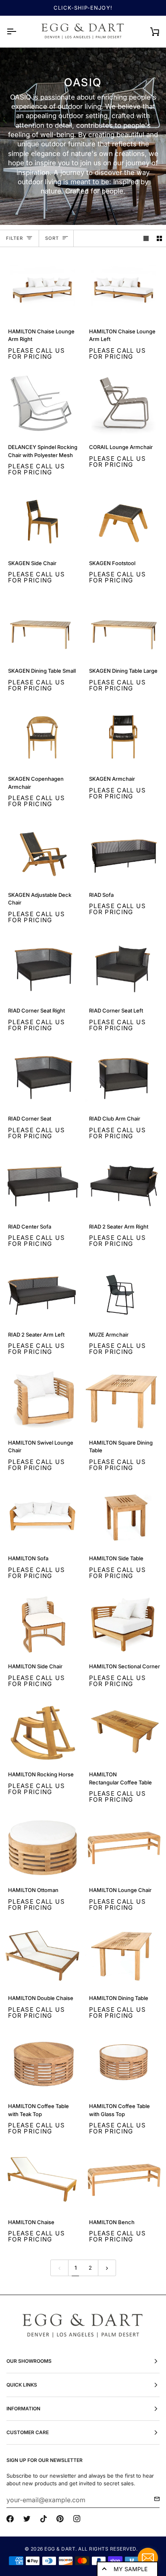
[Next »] (107, 2268)
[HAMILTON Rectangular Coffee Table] (123, 1732)
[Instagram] (77, 2519)
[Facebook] (10, 2519)
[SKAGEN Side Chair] (43, 521)
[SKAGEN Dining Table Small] (43, 629)
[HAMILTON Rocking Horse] (43, 1732)
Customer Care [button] (28, 2432)
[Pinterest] (60, 2519)
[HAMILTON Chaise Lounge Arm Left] (123, 289)
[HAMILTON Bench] (123, 2180)
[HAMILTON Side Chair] (43, 1624)
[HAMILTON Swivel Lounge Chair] (43, 1400)
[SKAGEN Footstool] (123, 521)
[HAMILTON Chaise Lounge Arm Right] (43, 289)
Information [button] (23, 2409)
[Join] (155, 2499)
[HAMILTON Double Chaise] (43, 1956)
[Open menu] (19, 31)
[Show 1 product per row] (146, 238)
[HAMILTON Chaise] (43, 2180)
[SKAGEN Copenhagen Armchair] (43, 737)
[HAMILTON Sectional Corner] (123, 1624)
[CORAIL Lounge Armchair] (123, 405)
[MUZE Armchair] (123, 1292)
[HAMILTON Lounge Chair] (123, 1848)
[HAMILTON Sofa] (43, 1516)
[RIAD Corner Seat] (43, 1076)
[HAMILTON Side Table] (123, 1516)
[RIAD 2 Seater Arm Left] (43, 1292)
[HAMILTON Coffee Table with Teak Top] (43, 2064)
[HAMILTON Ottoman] (43, 1848)
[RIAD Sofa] (123, 853)
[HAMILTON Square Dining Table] (123, 1400)
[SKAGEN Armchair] (123, 737)
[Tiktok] (44, 2519)
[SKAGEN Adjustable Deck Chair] (43, 853)
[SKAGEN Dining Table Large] (123, 629)
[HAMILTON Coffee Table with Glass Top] (123, 2064)
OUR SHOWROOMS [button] (29, 2361)
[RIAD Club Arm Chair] (123, 1076)
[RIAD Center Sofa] (43, 1184)
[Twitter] (27, 2519)
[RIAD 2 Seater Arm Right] (123, 1184)
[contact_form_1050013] (148, 2558)
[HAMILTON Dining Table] (123, 1956)
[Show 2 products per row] (159, 238)
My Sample (131, 2569)
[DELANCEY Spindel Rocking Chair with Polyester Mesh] (43, 405)
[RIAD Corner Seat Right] (43, 968)
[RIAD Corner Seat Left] (123, 968)
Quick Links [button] (22, 2385)
